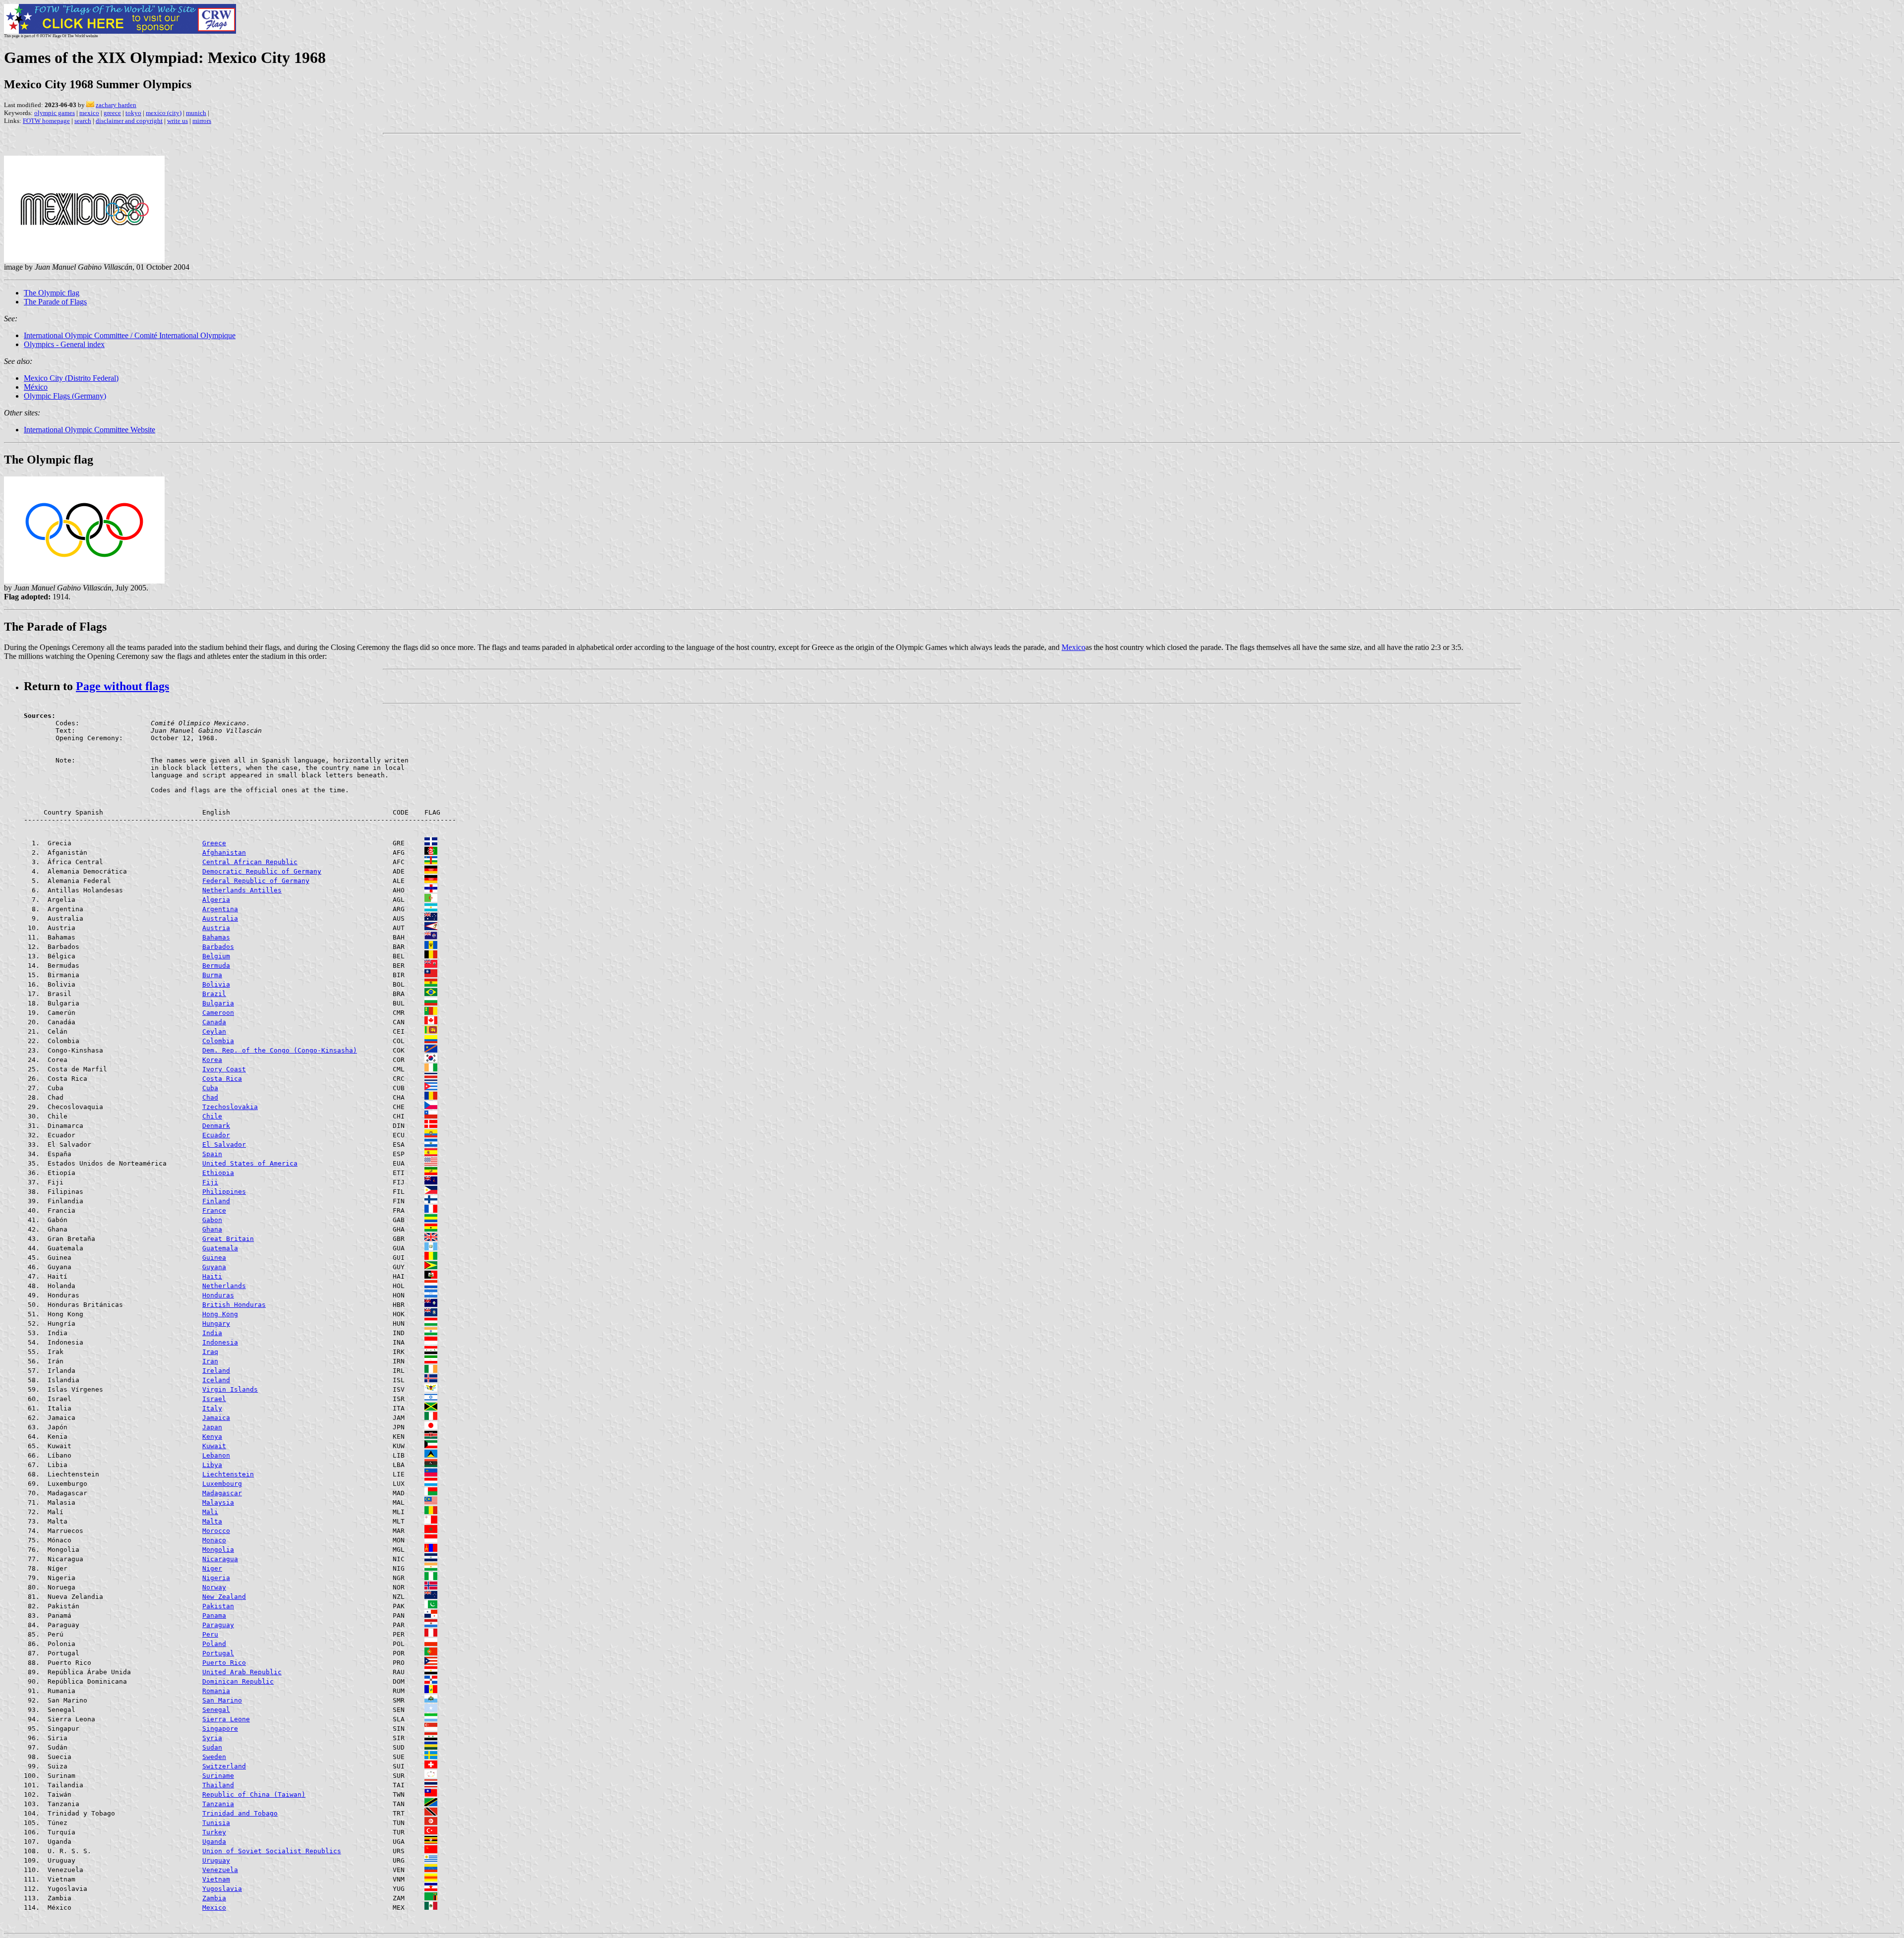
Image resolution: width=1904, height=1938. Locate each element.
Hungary (216, 1323)
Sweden (214, 1757)
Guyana (214, 1267)
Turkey (214, 1832)
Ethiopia (218, 1173)
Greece (214, 843)
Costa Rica (222, 1079)
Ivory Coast (224, 1069)
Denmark (216, 1126)
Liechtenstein (228, 1474)
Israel (214, 1399)
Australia (220, 918)
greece (112, 113)
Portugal (218, 1653)
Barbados (218, 947)
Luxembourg (222, 1484)
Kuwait (214, 1446)
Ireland (216, 1371)
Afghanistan (224, 852)
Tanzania (218, 1804)
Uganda (214, 1842)
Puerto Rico (224, 1663)
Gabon (212, 1220)
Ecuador (216, 1135)
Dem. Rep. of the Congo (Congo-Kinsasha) (280, 1050)
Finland (216, 1201)
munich (196, 113)
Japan (212, 1427)
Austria (216, 928)
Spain (212, 1154)
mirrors (202, 121)
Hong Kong (220, 1314)
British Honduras (234, 1305)
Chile (212, 1116)
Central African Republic (250, 862)
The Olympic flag (52, 293)
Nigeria (216, 1578)
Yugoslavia (222, 1889)
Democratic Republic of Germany (262, 871)
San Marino (222, 1700)
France (214, 1210)
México (36, 387)
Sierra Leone (226, 1719)
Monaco (214, 1540)
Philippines (224, 1192)
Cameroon (218, 1013)
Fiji (210, 1182)
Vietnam (216, 1879)
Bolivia (216, 984)
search (83, 121)
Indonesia (220, 1342)
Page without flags (122, 686)
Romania (216, 1691)
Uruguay (216, 1860)
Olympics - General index (64, 344)
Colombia (218, 1041)
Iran (210, 1361)
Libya (212, 1465)
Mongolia (218, 1550)
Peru (210, 1634)
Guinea (214, 1258)
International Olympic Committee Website (89, 430)
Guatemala (220, 1248)
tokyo (133, 113)
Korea (212, 1060)
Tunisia (216, 1823)
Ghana (212, 1229)
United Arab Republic (242, 1672)
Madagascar (222, 1493)
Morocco (216, 1531)
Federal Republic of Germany (256, 881)
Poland (214, 1644)
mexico (89, 113)
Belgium (216, 956)
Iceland (216, 1380)
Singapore (220, 1729)
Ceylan (214, 1031)
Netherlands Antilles (242, 890)
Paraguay (218, 1625)
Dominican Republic (238, 1681)
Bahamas (216, 937)
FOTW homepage (46, 121)
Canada (214, 1022)
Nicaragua (220, 1559)
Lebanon (216, 1455)
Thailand (218, 1785)
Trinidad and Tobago (240, 1813)
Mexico (1073, 647)
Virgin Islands (230, 1389)
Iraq (210, 1352)
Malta (212, 1521)
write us (178, 121)
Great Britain (228, 1239)
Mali (210, 1512)
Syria (212, 1738)
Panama (214, 1615)
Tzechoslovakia (230, 1107)
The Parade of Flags (55, 302)
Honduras (218, 1295)
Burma (212, 975)
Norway (214, 1587)
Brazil (214, 994)
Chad (210, 1097)
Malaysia (218, 1502)
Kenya (212, 1437)
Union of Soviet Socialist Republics (272, 1851)
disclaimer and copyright (129, 121)
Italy (212, 1408)
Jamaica (216, 1418)
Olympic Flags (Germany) (65, 396)
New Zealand (224, 1597)
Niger (212, 1568)
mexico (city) (164, 113)
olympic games (55, 113)
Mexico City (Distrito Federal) (71, 378)
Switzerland (224, 1766)
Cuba (210, 1088)
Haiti (212, 1276)
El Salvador (224, 1145)
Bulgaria (218, 1003)
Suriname (218, 1776)
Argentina (220, 909)
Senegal (216, 1710)
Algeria (216, 900)
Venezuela (220, 1870)
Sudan (212, 1747)
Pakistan (218, 1606)
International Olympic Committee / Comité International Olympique (130, 335)
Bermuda (216, 966)
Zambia (214, 1898)
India (212, 1333)
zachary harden (116, 105)
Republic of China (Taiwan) (254, 1794)
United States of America (250, 1163)
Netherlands (224, 1286)
